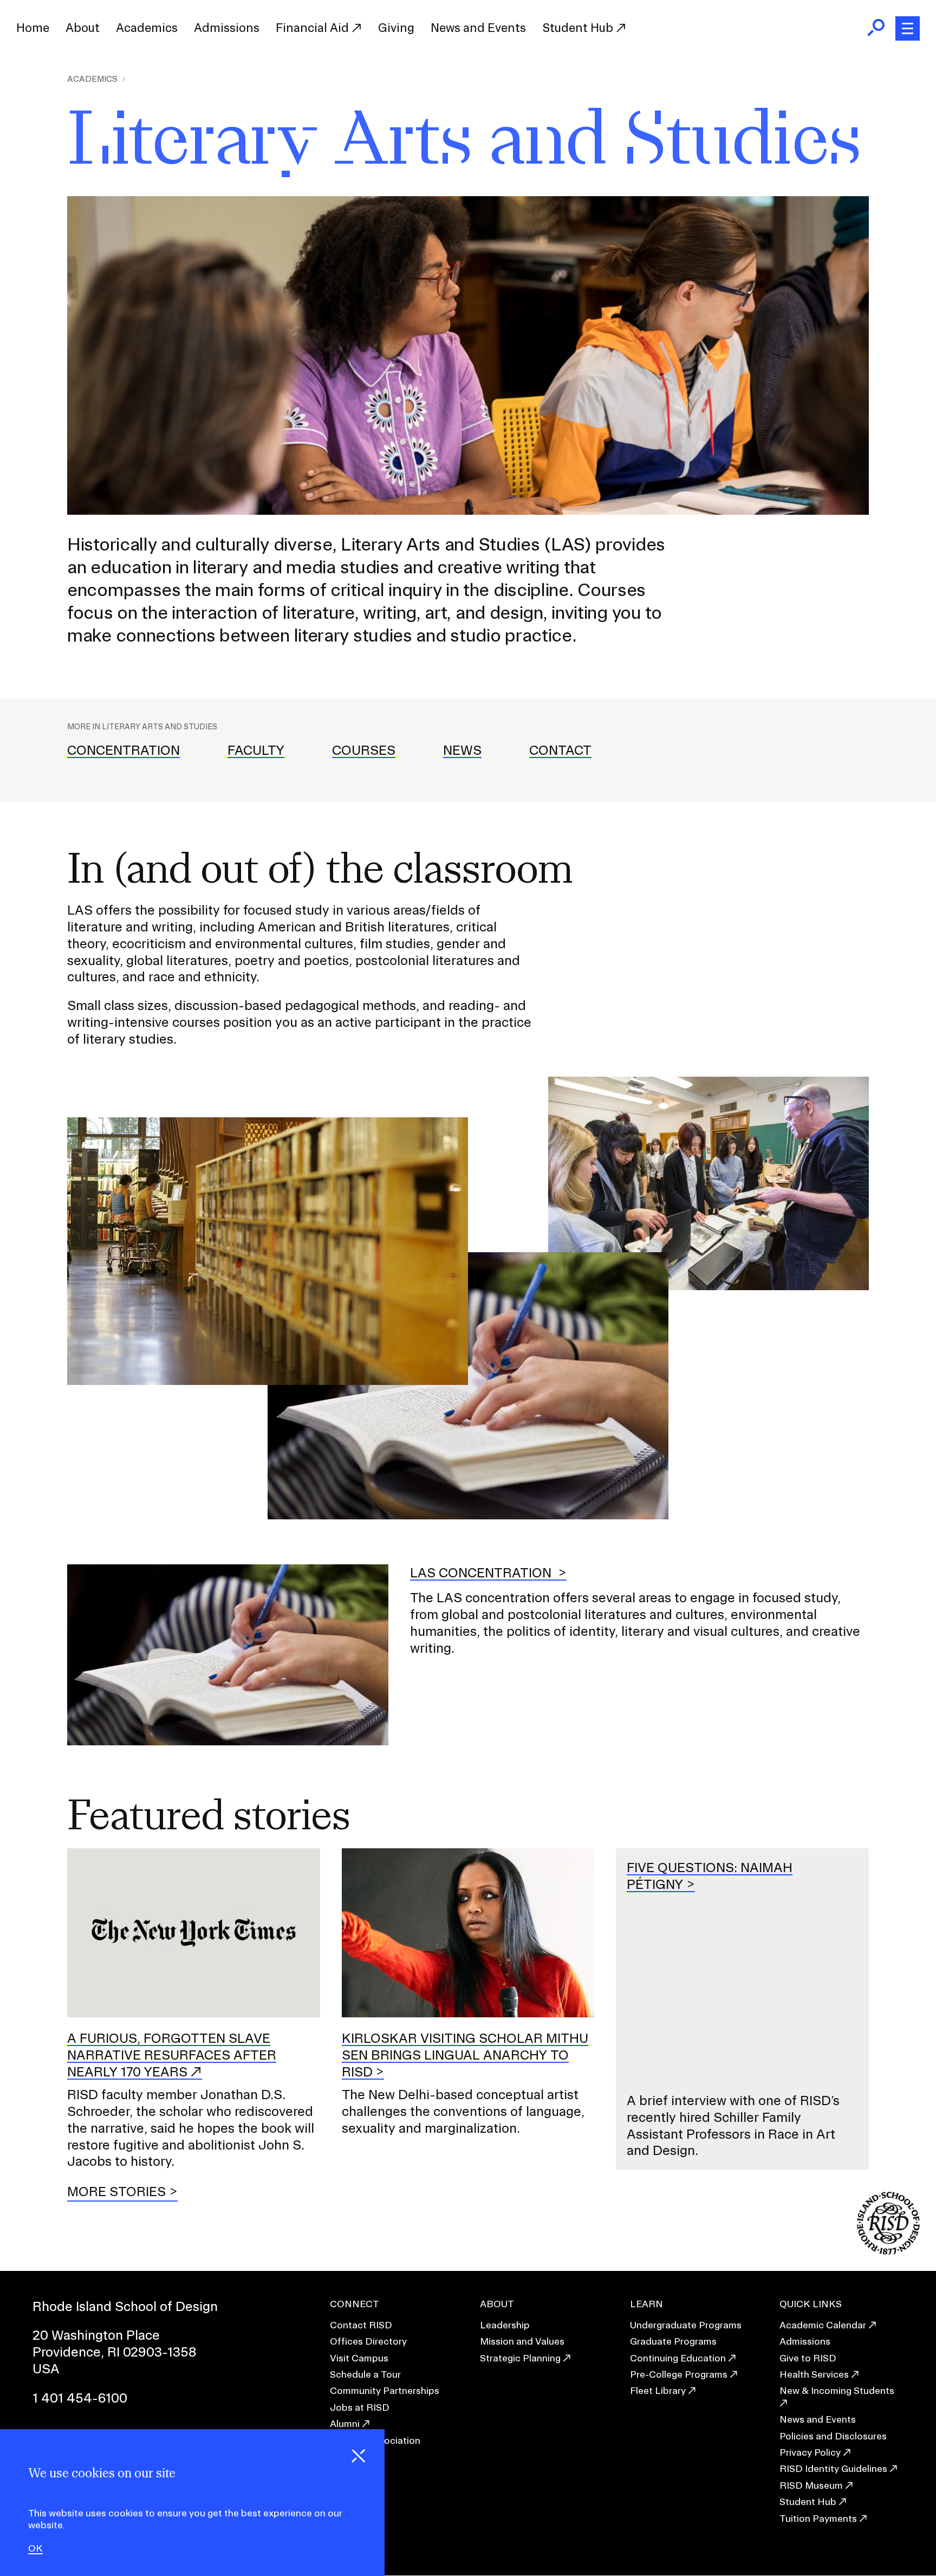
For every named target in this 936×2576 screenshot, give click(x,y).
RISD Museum (811, 2485)
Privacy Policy (810, 2452)
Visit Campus (359, 2358)
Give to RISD (808, 2358)
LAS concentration (482, 1572)
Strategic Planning (520, 2358)
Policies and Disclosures (833, 2436)
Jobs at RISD (360, 2407)
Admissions (227, 28)
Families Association (375, 2440)
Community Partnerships (385, 2390)
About (83, 28)
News (462, 750)
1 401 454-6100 (80, 2398)
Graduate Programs (673, 2341)
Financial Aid (314, 28)
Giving (396, 28)
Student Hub (579, 28)
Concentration (123, 750)
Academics (147, 28)
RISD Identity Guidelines (833, 2468)
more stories (116, 2191)
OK (35, 2548)
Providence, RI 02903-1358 (115, 2352)
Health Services (814, 2374)
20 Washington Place (96, 2335)
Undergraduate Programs (686, 2325)
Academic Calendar (823, 2325)
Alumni (345, 2423)
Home (33, 28)
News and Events (478, 28)
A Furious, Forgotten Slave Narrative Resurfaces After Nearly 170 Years (172, 2055)
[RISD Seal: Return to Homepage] (888, 2251)
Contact (560, 750)
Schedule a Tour (365, 2374)
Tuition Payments (818, 2518)
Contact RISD (361, 2325)
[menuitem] (33, 28)
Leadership (505, 2325)
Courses (364, 750)
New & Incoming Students (837, 2390)
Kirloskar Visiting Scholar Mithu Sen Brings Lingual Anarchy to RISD (465, 2055)
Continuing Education (678, 2358)
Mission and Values (522, 2341)
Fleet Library (658, 2390)
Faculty (256, 750)
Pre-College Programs (679, 2374)
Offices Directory (368, 2341)
